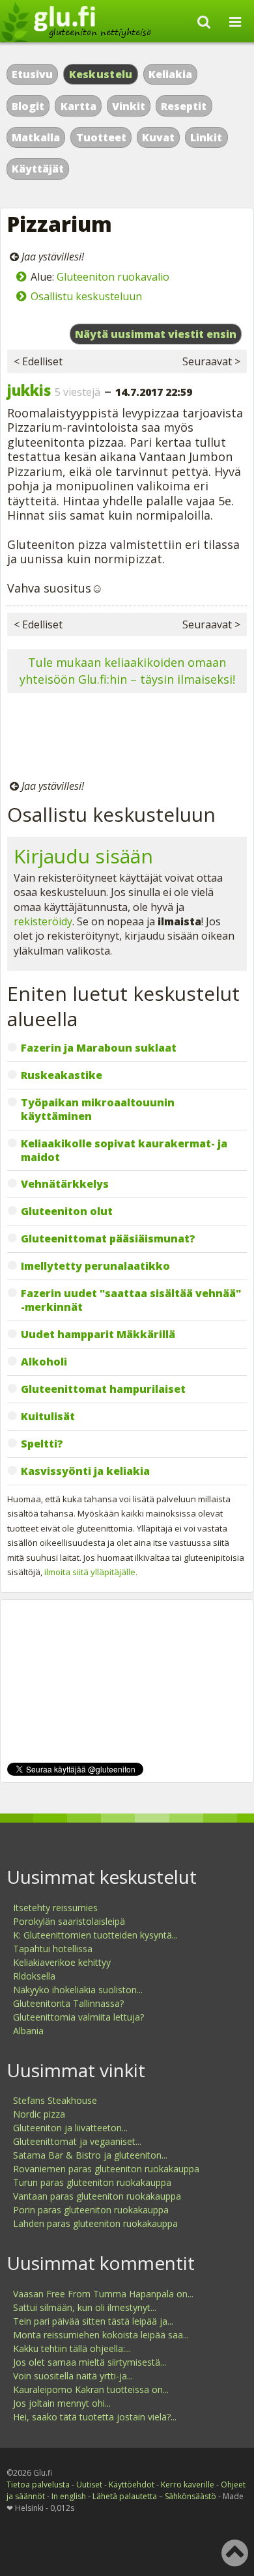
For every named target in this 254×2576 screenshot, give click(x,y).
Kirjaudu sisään (83, 856)
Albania (28, 2031)
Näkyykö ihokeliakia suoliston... (78, 1990)
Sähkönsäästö (190, 2496)
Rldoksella (34, 1976)
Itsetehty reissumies (55, 1908)
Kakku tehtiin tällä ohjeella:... (72, 2348)
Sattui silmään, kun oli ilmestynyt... (85, 2307)
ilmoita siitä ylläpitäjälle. (91, 1572)
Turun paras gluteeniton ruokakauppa (92, 2182)
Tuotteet (101, 137)
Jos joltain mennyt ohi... (62, 2403)
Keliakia (170, 74)
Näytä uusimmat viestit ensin (156, 334)
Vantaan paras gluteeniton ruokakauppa (97, 2196)
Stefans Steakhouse (55, 2100)
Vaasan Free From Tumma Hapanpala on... (103, 2294)
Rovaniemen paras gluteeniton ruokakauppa (106, 2169)
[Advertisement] (127, 738)
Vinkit (129, 106)
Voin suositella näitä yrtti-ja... (73, 2376)
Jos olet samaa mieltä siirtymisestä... (90, 2362)
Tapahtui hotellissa (53, 1949)
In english (69, 2496)
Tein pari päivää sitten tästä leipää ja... (93, 2321)
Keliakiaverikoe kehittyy (62, 1962)
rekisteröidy (43, 921)
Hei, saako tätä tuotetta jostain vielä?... (95, 2417)
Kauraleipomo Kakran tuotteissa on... (91, 2389)
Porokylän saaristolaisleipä (69, 1921)
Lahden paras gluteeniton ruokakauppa (95, 2223)
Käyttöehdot (132, 2485)
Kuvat (158, 137)
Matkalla (36, 137)
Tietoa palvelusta (38, 2485)
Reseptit (184, 106)
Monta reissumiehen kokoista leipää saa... (101, 2335)
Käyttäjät (38, 169)
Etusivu (32, 74)
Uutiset (89, 2485)
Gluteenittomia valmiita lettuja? (78, 2017)
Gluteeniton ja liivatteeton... (70, 2128)
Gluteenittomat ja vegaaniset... (77, 2141)
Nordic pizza (39, 2114)
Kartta (78, 106)
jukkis (29, 390)
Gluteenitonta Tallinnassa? (68, 2003)
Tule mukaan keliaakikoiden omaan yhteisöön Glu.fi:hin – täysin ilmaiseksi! (127, 670)
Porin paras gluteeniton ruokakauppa (91, 2210)
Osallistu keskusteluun (86, 296)
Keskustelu (101, 74)
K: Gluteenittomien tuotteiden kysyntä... (95, 1935)
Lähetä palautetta (125, 2496)
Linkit (206, 137)
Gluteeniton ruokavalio (113, 277)
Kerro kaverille (188, 2485)
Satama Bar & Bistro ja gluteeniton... (90, 2155)
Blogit (28, 106)
